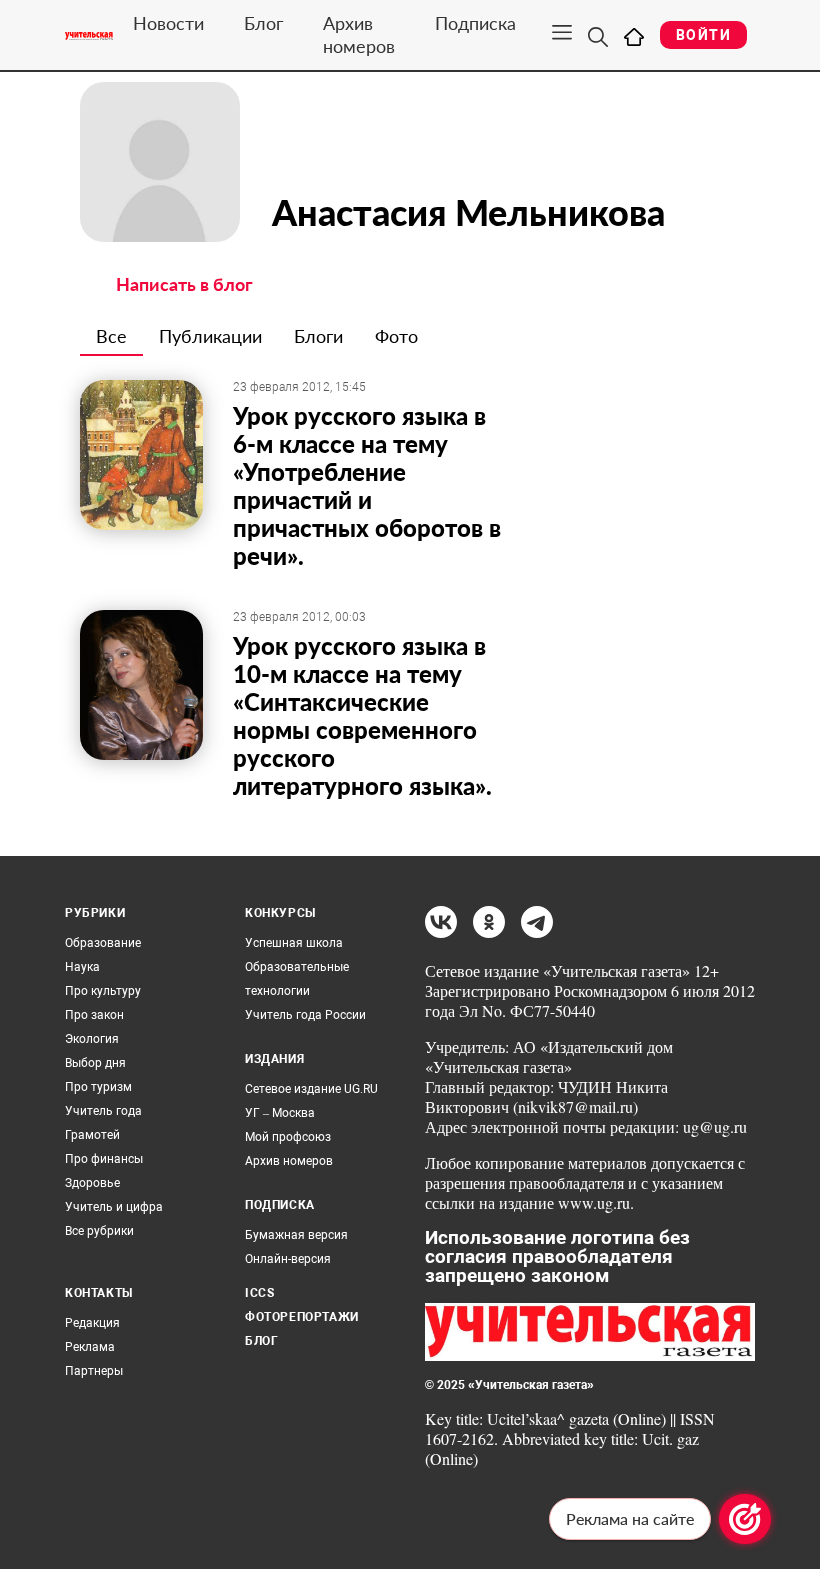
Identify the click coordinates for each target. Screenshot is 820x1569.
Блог (263, 23)
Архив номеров (359, 34)
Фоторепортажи (302, 1317)
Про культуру (103, 991)
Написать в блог (184, 284)
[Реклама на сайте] (745, 1519)
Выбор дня (95, 1063)
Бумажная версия (296, 1235)
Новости (168, 23)
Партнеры (94, 1371)
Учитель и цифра (114, 1207)
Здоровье (92, 1183)
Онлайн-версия (288, 1259)
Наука (82, 967)
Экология (92, 1039)
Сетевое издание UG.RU (311, 1089)
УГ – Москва (280, 1113)
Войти (703, 35)
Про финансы (104, 1159)
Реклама (90, 1347)
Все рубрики (99, 1231)
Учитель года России (305, 1015)
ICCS (259, 1293)
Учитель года (103, 1111)
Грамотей (92, 1135)
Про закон (94, 1015)
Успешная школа (294, 943)
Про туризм (98, 1087)
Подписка (475, 23)
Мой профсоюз (288, 1137)
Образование (103, 943)
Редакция (92, 1323)
